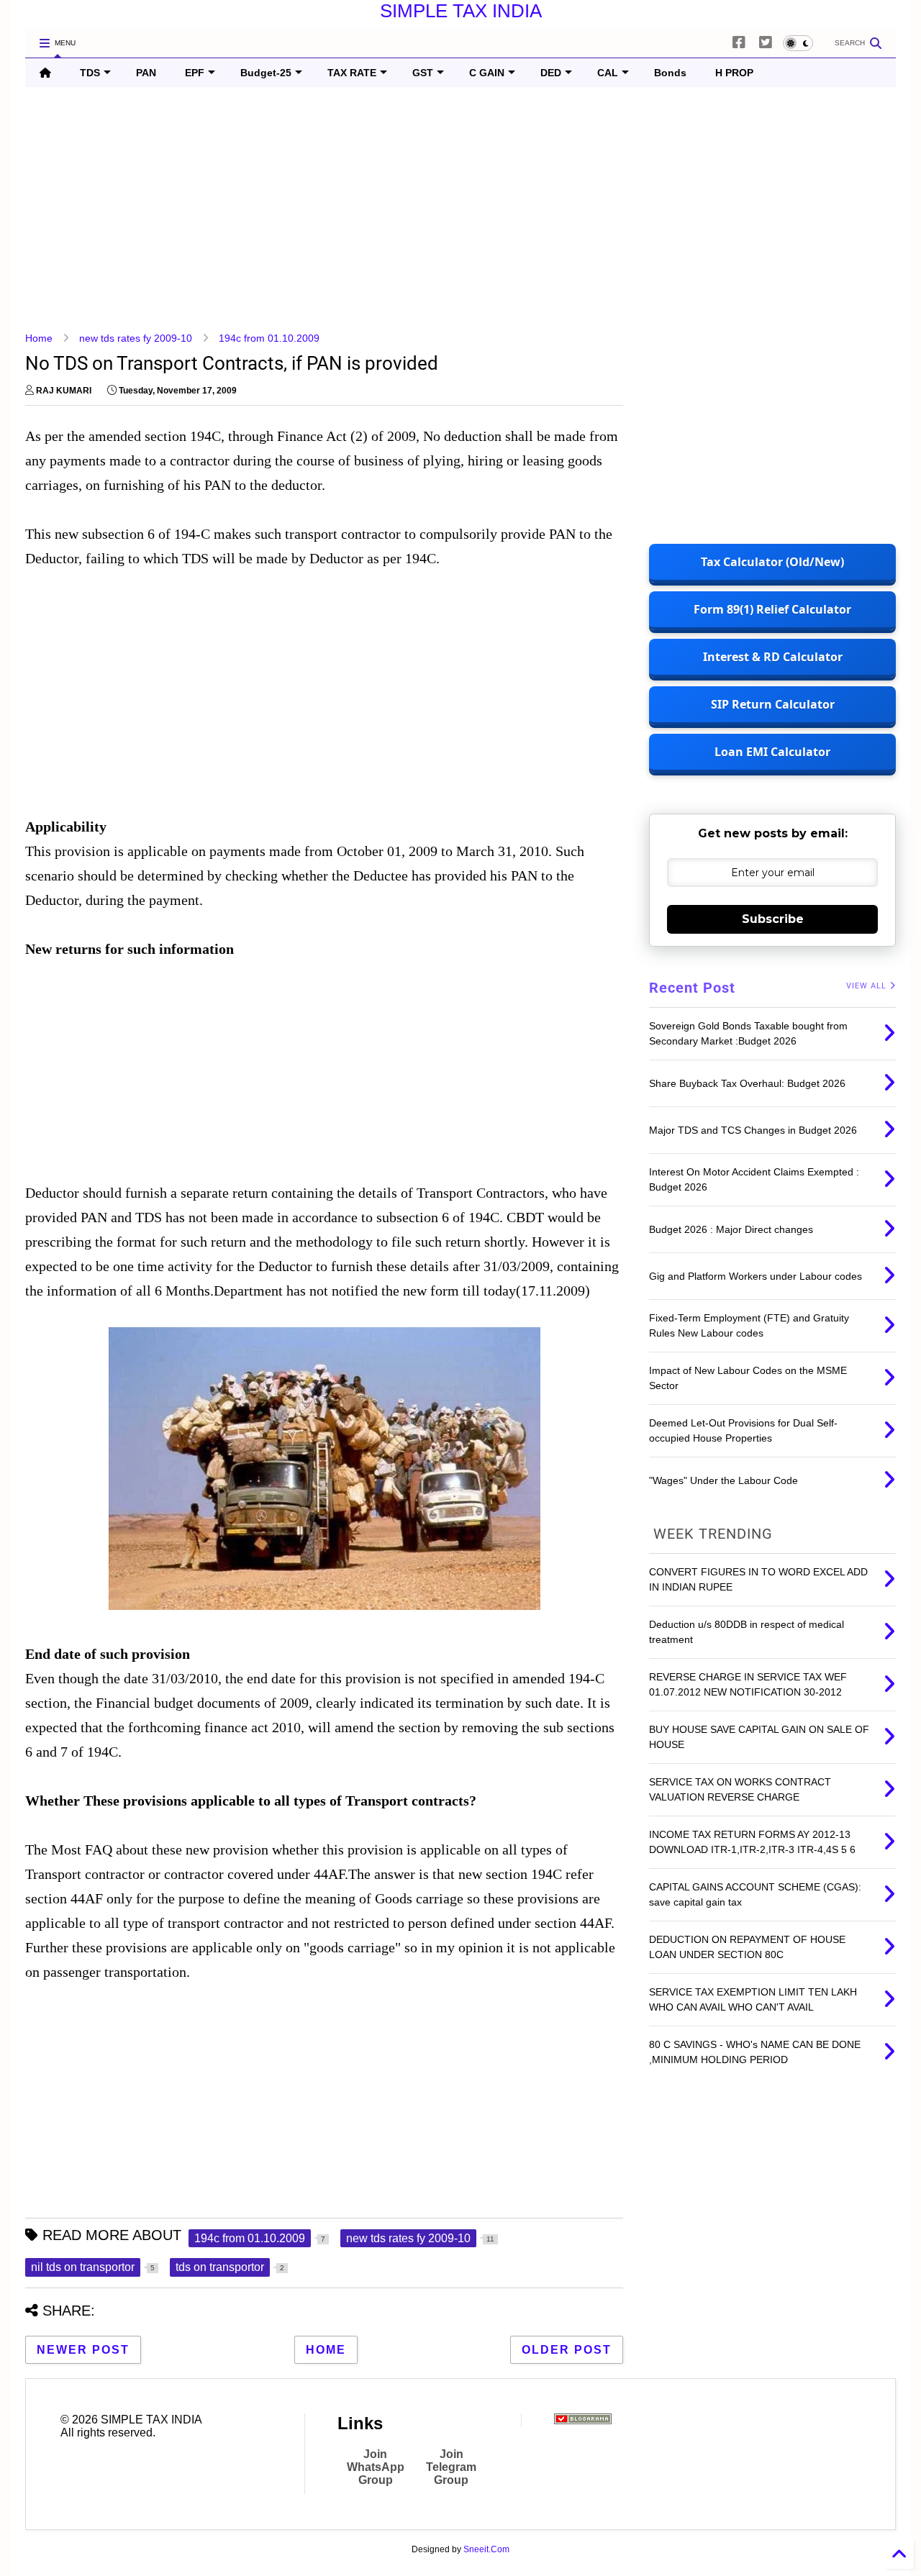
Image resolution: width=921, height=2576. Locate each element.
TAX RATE (352, 73)
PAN (146, 73)
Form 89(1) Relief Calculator (772, 609)
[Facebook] (739, 43)
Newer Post (83, 2350)
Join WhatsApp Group (376, 2467)
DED (551, 73)
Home (39, 338)
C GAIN (487, 73)
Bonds (670, 73)
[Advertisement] (457, 209)
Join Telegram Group (451, 2467)
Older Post (567, 2350)
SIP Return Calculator (773, 704)
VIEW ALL (868, 986)
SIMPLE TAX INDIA (461, 11)
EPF (195, 73)
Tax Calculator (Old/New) (772, 562)
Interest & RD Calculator (773, 657)
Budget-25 (266, 73)
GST (423, 73)
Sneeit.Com (486, 2549)
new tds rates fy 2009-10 (136, 338)
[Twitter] (766, 43)
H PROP (734, 73)
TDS (90, 73)
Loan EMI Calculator (772, 752)
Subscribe (773, 919)
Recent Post (692, 988)
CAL (608, 73)
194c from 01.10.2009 (269, 338)
